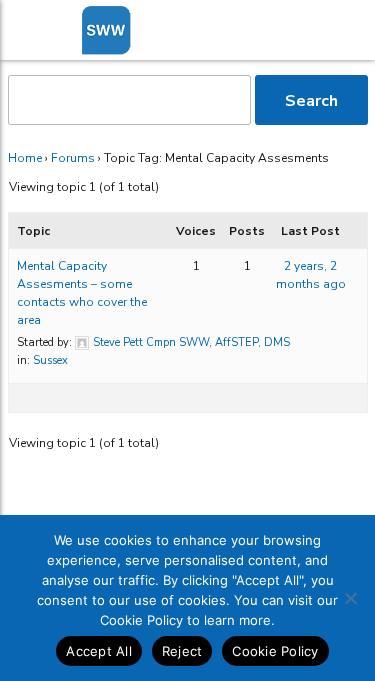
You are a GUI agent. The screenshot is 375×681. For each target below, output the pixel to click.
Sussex (50, 360)
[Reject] (350, 598)
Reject (182, 651)
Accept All (99, 651)
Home (25, 158)
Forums (73, 158)
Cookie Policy (275, 651)
